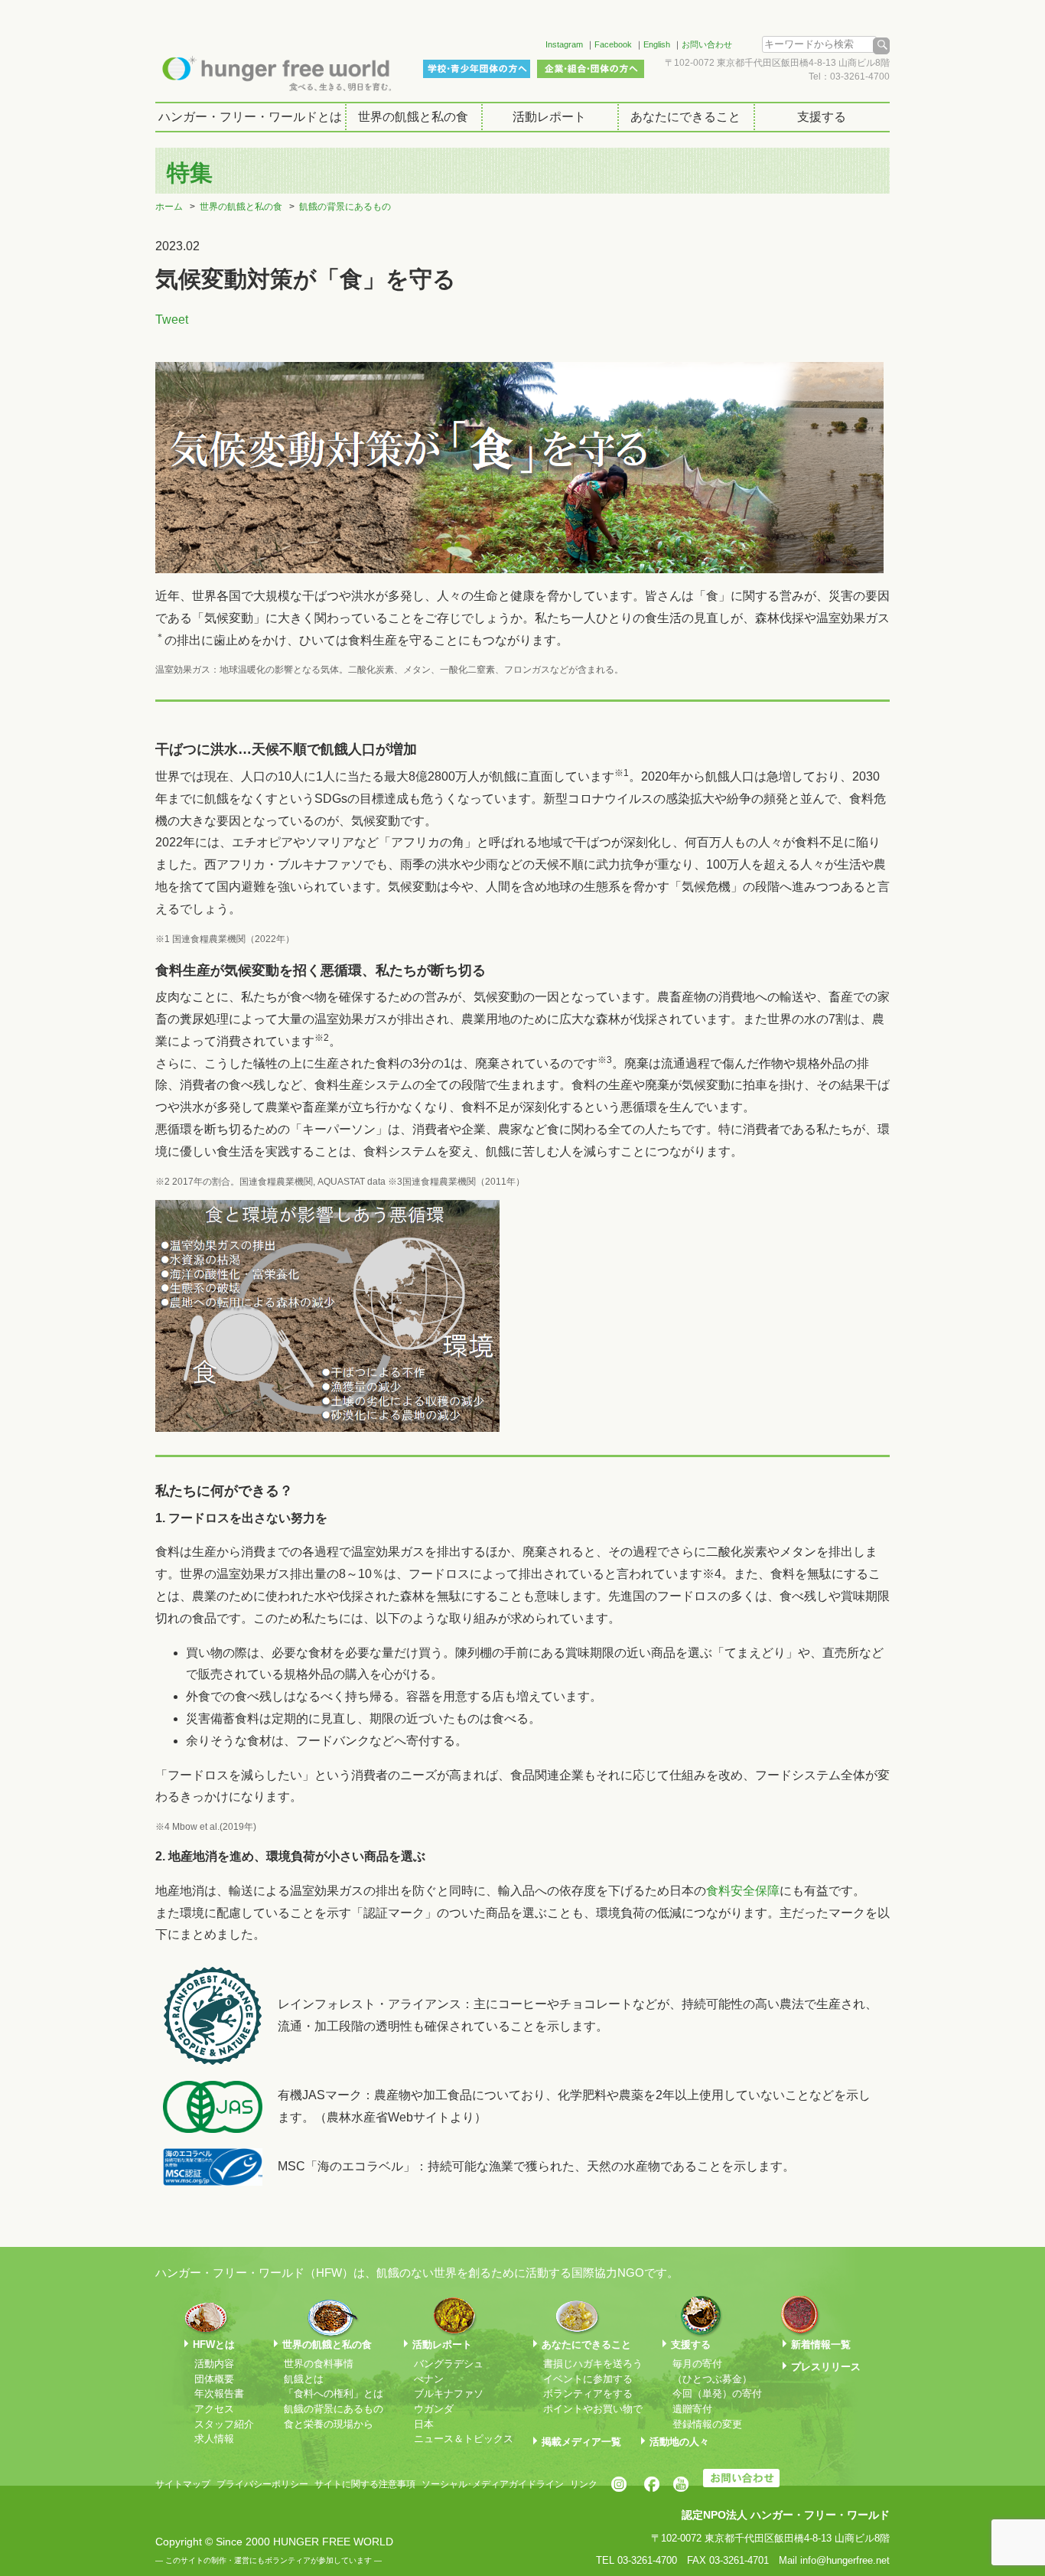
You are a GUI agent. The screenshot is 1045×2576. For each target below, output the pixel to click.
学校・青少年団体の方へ (477, 69)
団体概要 (214, 2379)
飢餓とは (304, 2379)
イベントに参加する (588, 2379)
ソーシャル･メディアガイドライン (493, 2484)
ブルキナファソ (449, 2393)
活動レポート (549, 117)
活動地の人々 (679, 2442)
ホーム (169, 207)
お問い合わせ (707, 44)
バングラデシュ (449, 2364)
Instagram (564, 44)
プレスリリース (826, 2367)
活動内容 (214, 2364)
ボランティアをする (588, 2393)
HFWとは (214, 2344)
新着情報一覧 (821, 2344)
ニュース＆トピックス (464, 2439)
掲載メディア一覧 (581, 2442)
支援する (822, 117)
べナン (429, 2379)
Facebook (613, 44)
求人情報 (214, 2439)
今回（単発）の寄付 (717, 2393)
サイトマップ (183, 2484)
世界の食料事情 (319, 2364)
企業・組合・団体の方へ (591, 69)
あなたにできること (685, 117)
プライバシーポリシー (262, 2484)
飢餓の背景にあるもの (345, 207)
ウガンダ (434, 2409)
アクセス (214, 2409)
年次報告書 (219, 2393)
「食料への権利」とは (334, 2393)
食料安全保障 (743, 1891)
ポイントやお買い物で (593, 2409)
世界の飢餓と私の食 (413, 117)
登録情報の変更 (707, 2424)
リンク (584, 2484)
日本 (424, 2424)
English (657, 44)
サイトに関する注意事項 (365, 2484)
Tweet (172, 320)
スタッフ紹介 (224, 2424)
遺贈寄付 (692, 2409)
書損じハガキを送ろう (593, 2364)
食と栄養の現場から (329, 2424)
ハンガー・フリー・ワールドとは (250, 117)
